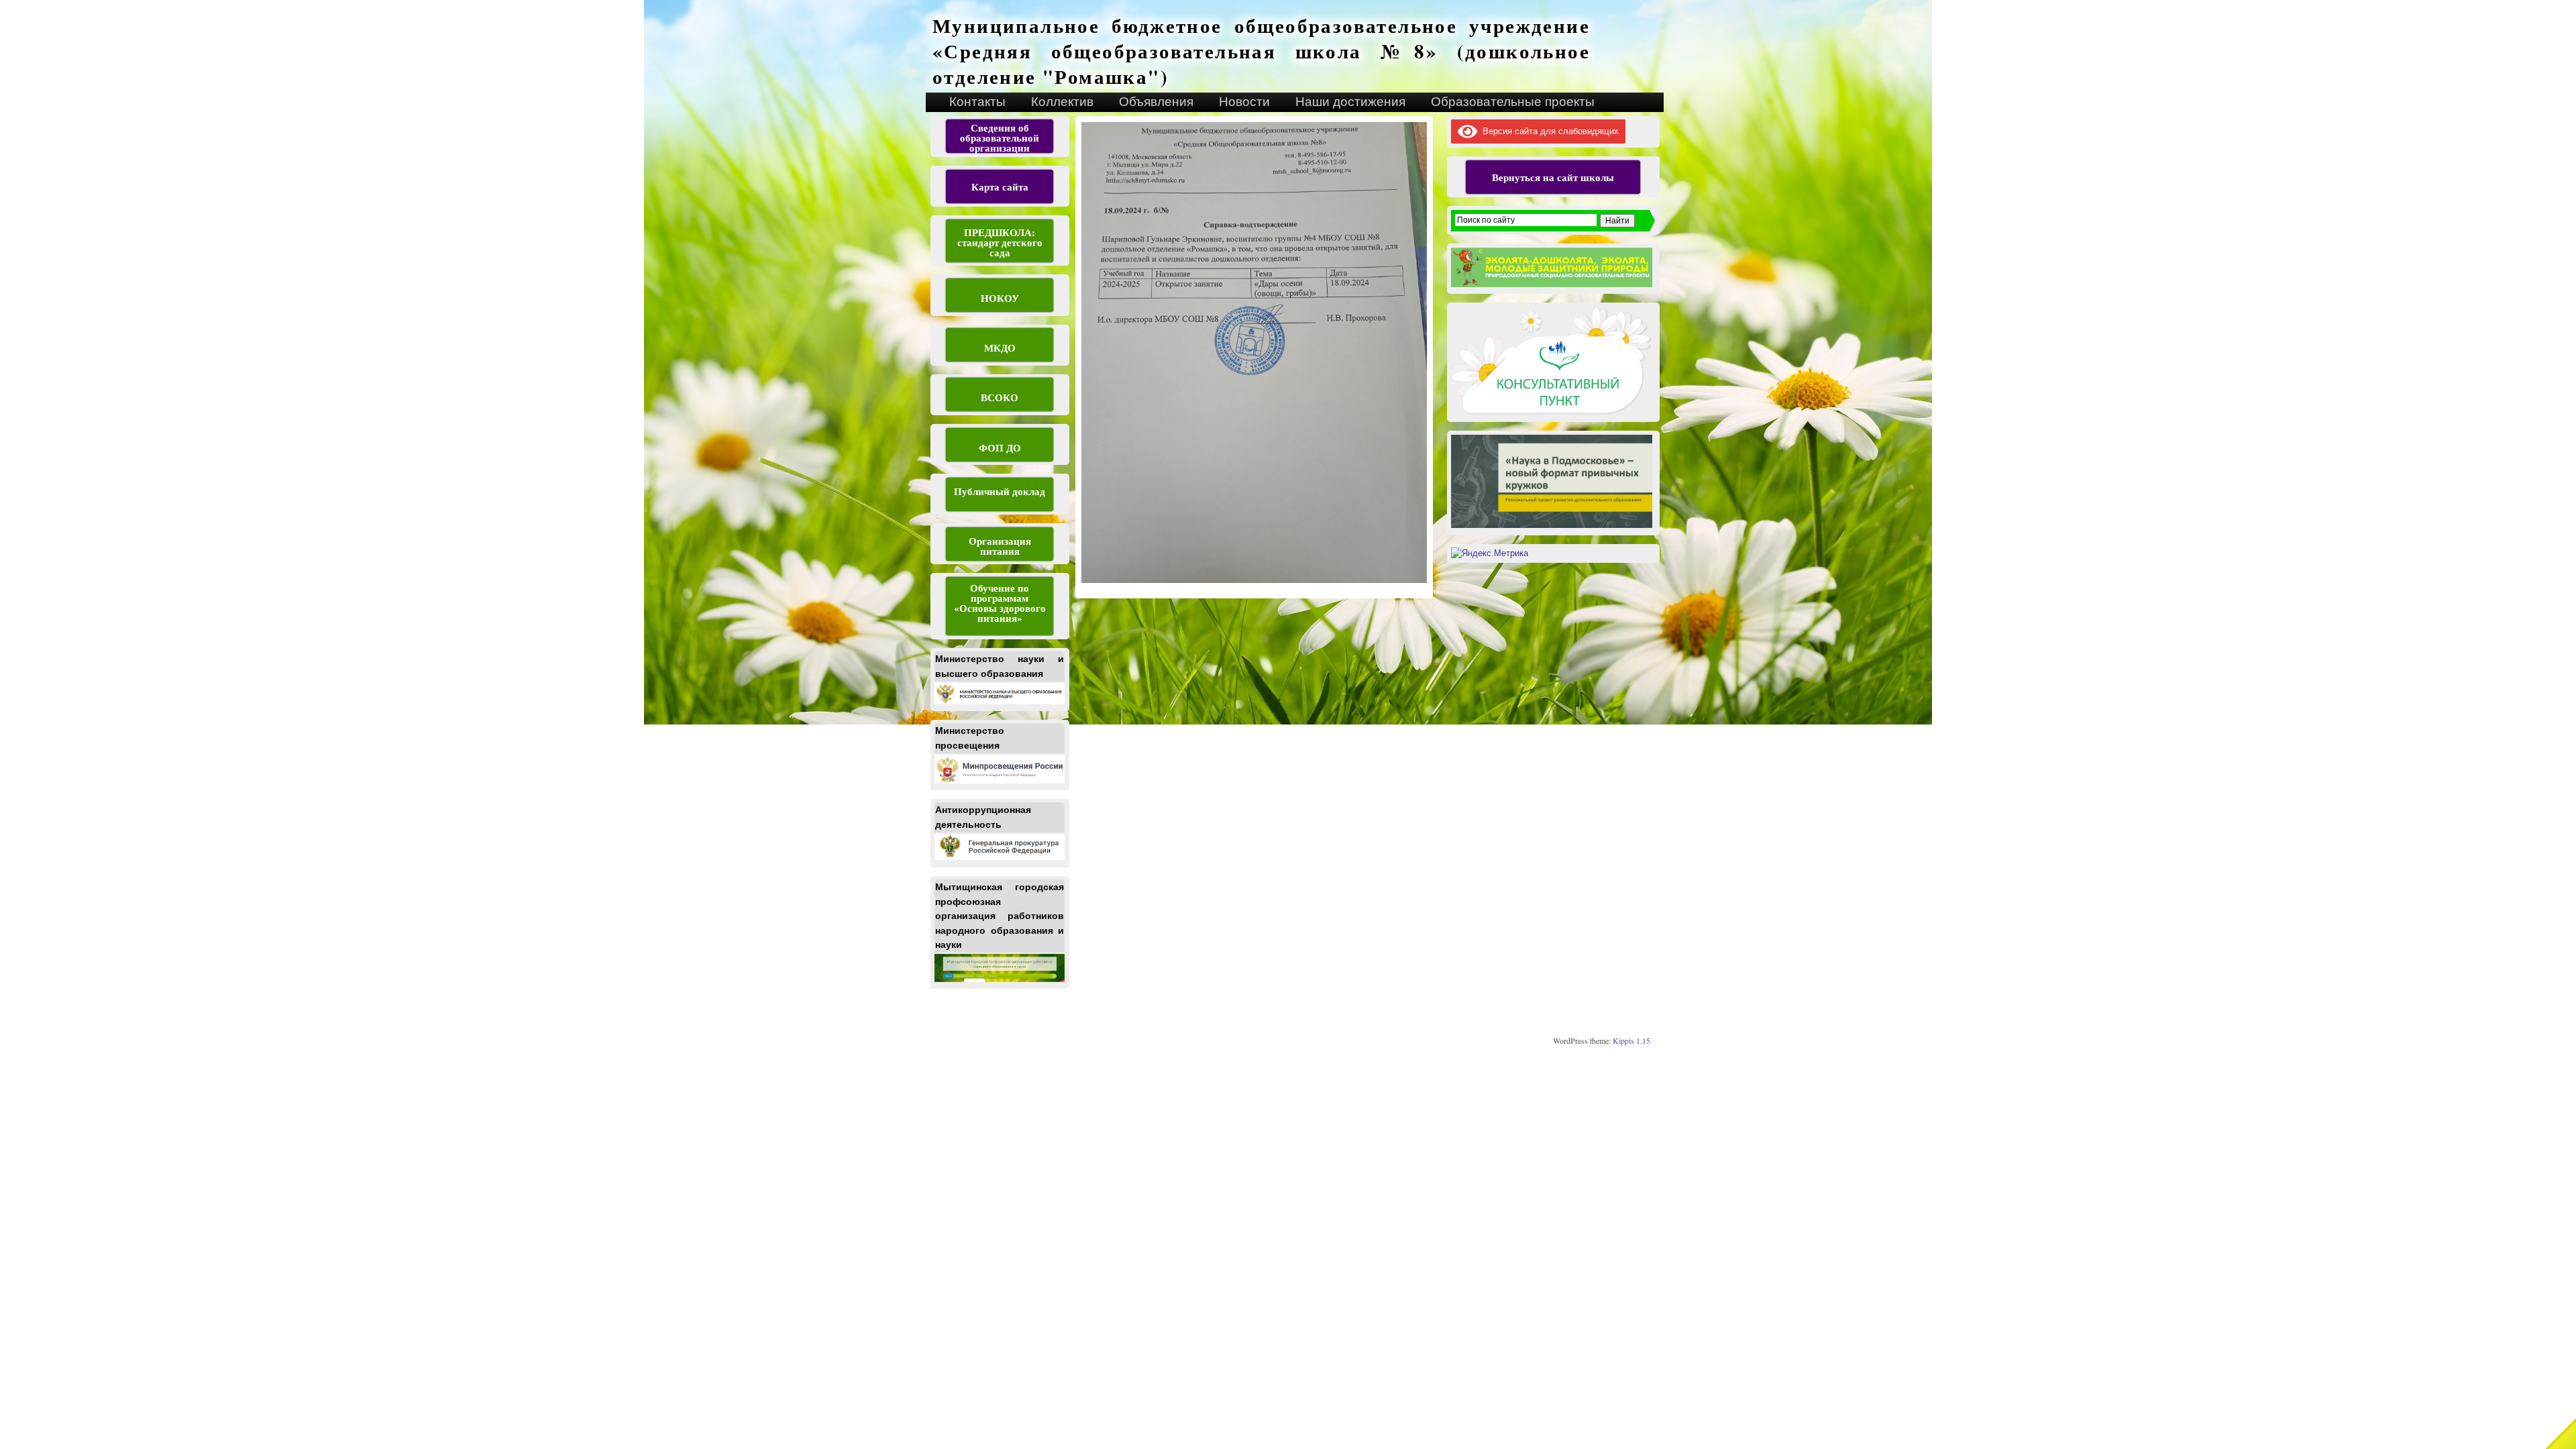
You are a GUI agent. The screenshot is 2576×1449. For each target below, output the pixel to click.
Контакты (977, 102)
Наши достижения (1350, 102)
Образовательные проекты (1513, 102)
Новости (1244, 102)
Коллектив (1062, 102)
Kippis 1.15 (1631, 1040)
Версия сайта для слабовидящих (1548, 131)
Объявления (1156, 102)
